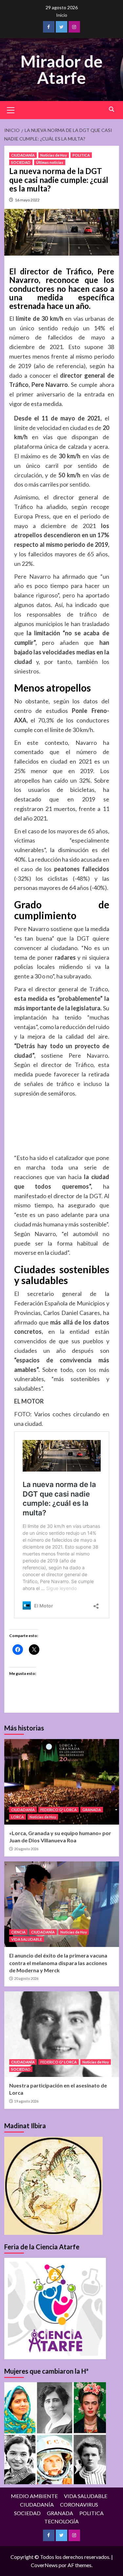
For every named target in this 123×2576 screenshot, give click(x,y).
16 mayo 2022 (27, 200)
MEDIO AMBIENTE (34, 2496)
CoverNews (44, 2565)
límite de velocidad (38, 428)
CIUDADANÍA (23, 155)
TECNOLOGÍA (61, 2521)
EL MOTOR (29, 1401)
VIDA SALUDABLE (27, 1939)
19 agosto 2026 (26, 2101)
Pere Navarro (32, 576)
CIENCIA (18, 1932)
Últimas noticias (50, 162)
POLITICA (81, 155)
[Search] (112, 109)
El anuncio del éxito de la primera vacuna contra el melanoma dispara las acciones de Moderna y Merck (58, 1963)
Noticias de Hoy (54, 155)
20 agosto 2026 (26, 1849)
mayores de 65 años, (83, 831)
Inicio (62, 15)
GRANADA (92, 1810)
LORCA (18, 1817)
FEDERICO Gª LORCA (59, 1810)
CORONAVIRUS (79, 2504)
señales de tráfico (49, 1084)
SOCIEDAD (21, 162)
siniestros (27, 671)
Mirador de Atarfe (61, 69)
